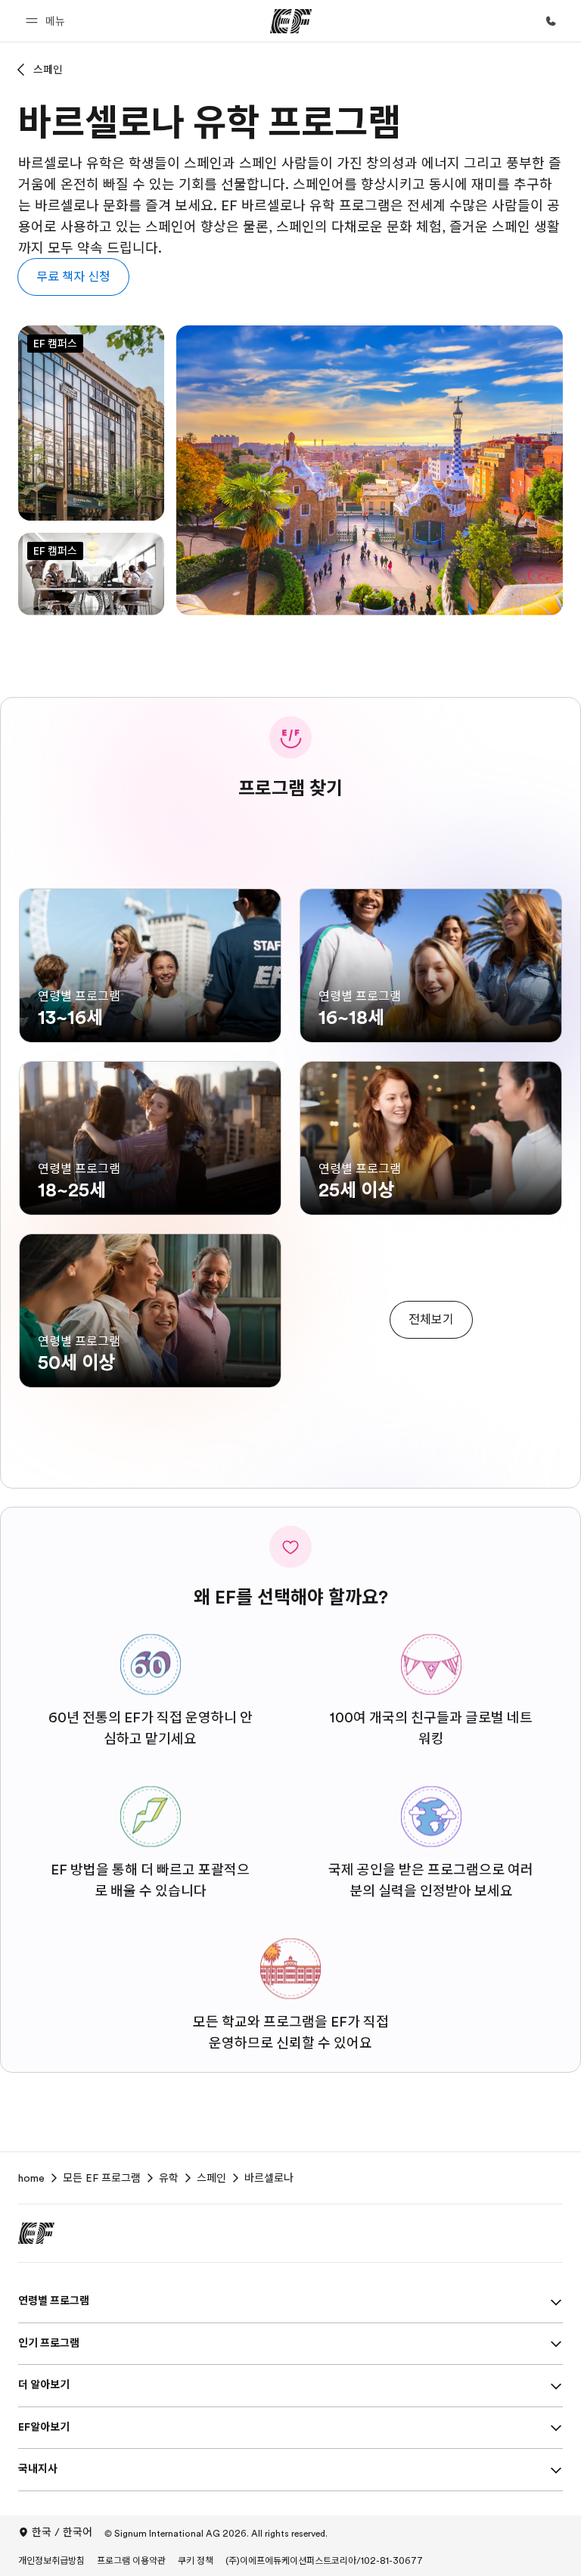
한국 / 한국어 (62, 2532)
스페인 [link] (211, 2178)
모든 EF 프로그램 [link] (102, 2178)
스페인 (48, 70)
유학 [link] (169, 2178)
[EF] (291, 21)
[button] (48, 21)
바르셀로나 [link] (269, 2178)
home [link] (31, 2178)
